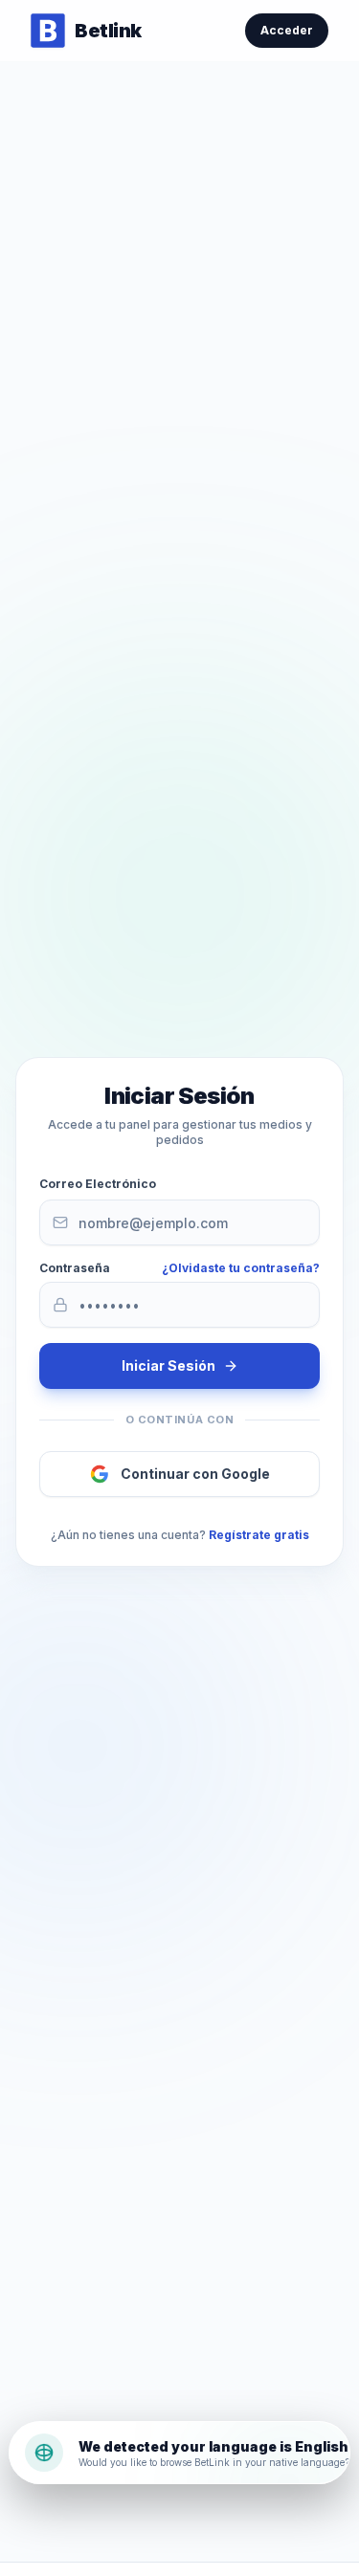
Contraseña (75, 1268)
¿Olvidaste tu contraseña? (241, 1268)
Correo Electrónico (98, 1184)
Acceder (287, 30)
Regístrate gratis (259, 1535)
